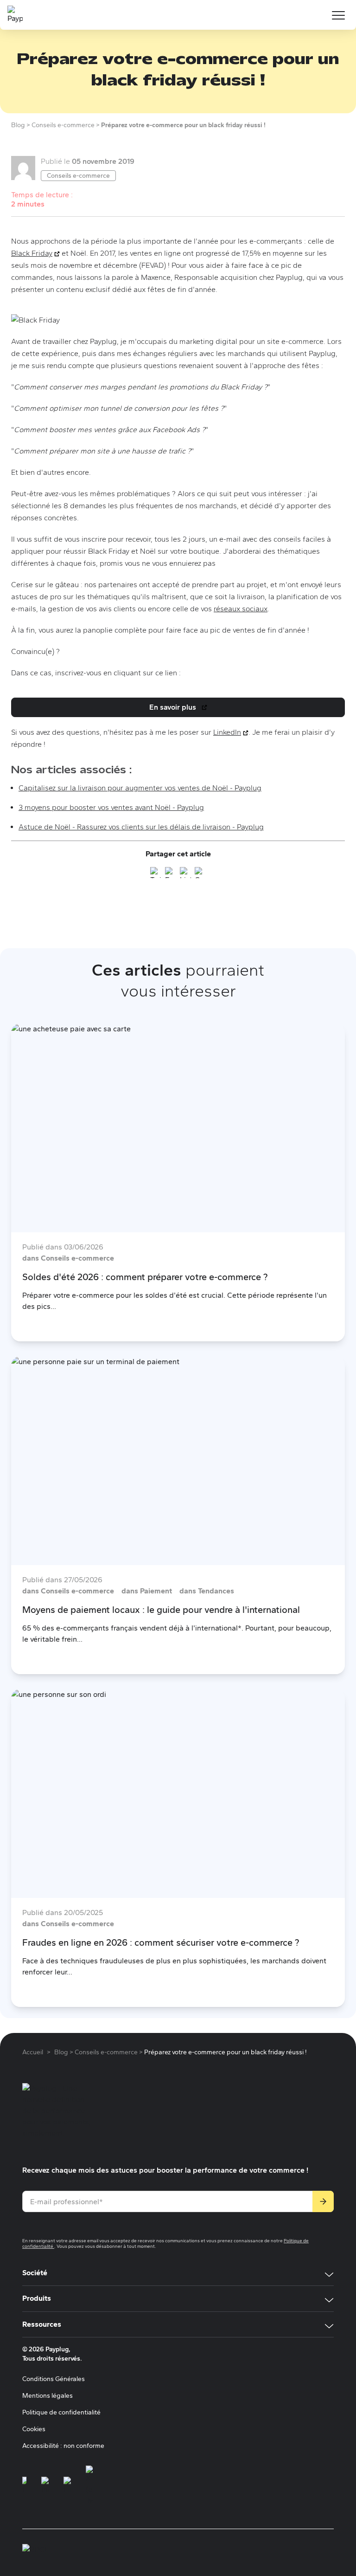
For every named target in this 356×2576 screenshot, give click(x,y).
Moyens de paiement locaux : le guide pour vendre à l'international (161, 1610)
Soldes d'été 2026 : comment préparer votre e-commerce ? (145, 1277)
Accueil (33, 2052)
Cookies (34, 2429)
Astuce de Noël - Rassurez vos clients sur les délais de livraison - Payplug (141, 827)
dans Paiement (147, 1591)
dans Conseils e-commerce (68, 1258)
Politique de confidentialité (61, 2412)
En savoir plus (180, 710)
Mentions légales (48, 2396)
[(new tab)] (24, 2486)
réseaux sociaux (241, 609)
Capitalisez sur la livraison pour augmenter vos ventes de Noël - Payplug (140, 788)
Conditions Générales (54, 2379)
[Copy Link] (200, 874)
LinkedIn (231, 732)
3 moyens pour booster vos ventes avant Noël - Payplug (111, 807)
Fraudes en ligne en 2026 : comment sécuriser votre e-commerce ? (161, 1942)
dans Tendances (207, 1591)
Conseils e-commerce (78, 176)
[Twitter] (156, 874)
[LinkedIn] (185, 874)
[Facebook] (171, 874)
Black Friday (35, 253)
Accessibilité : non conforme (63, 2446)
